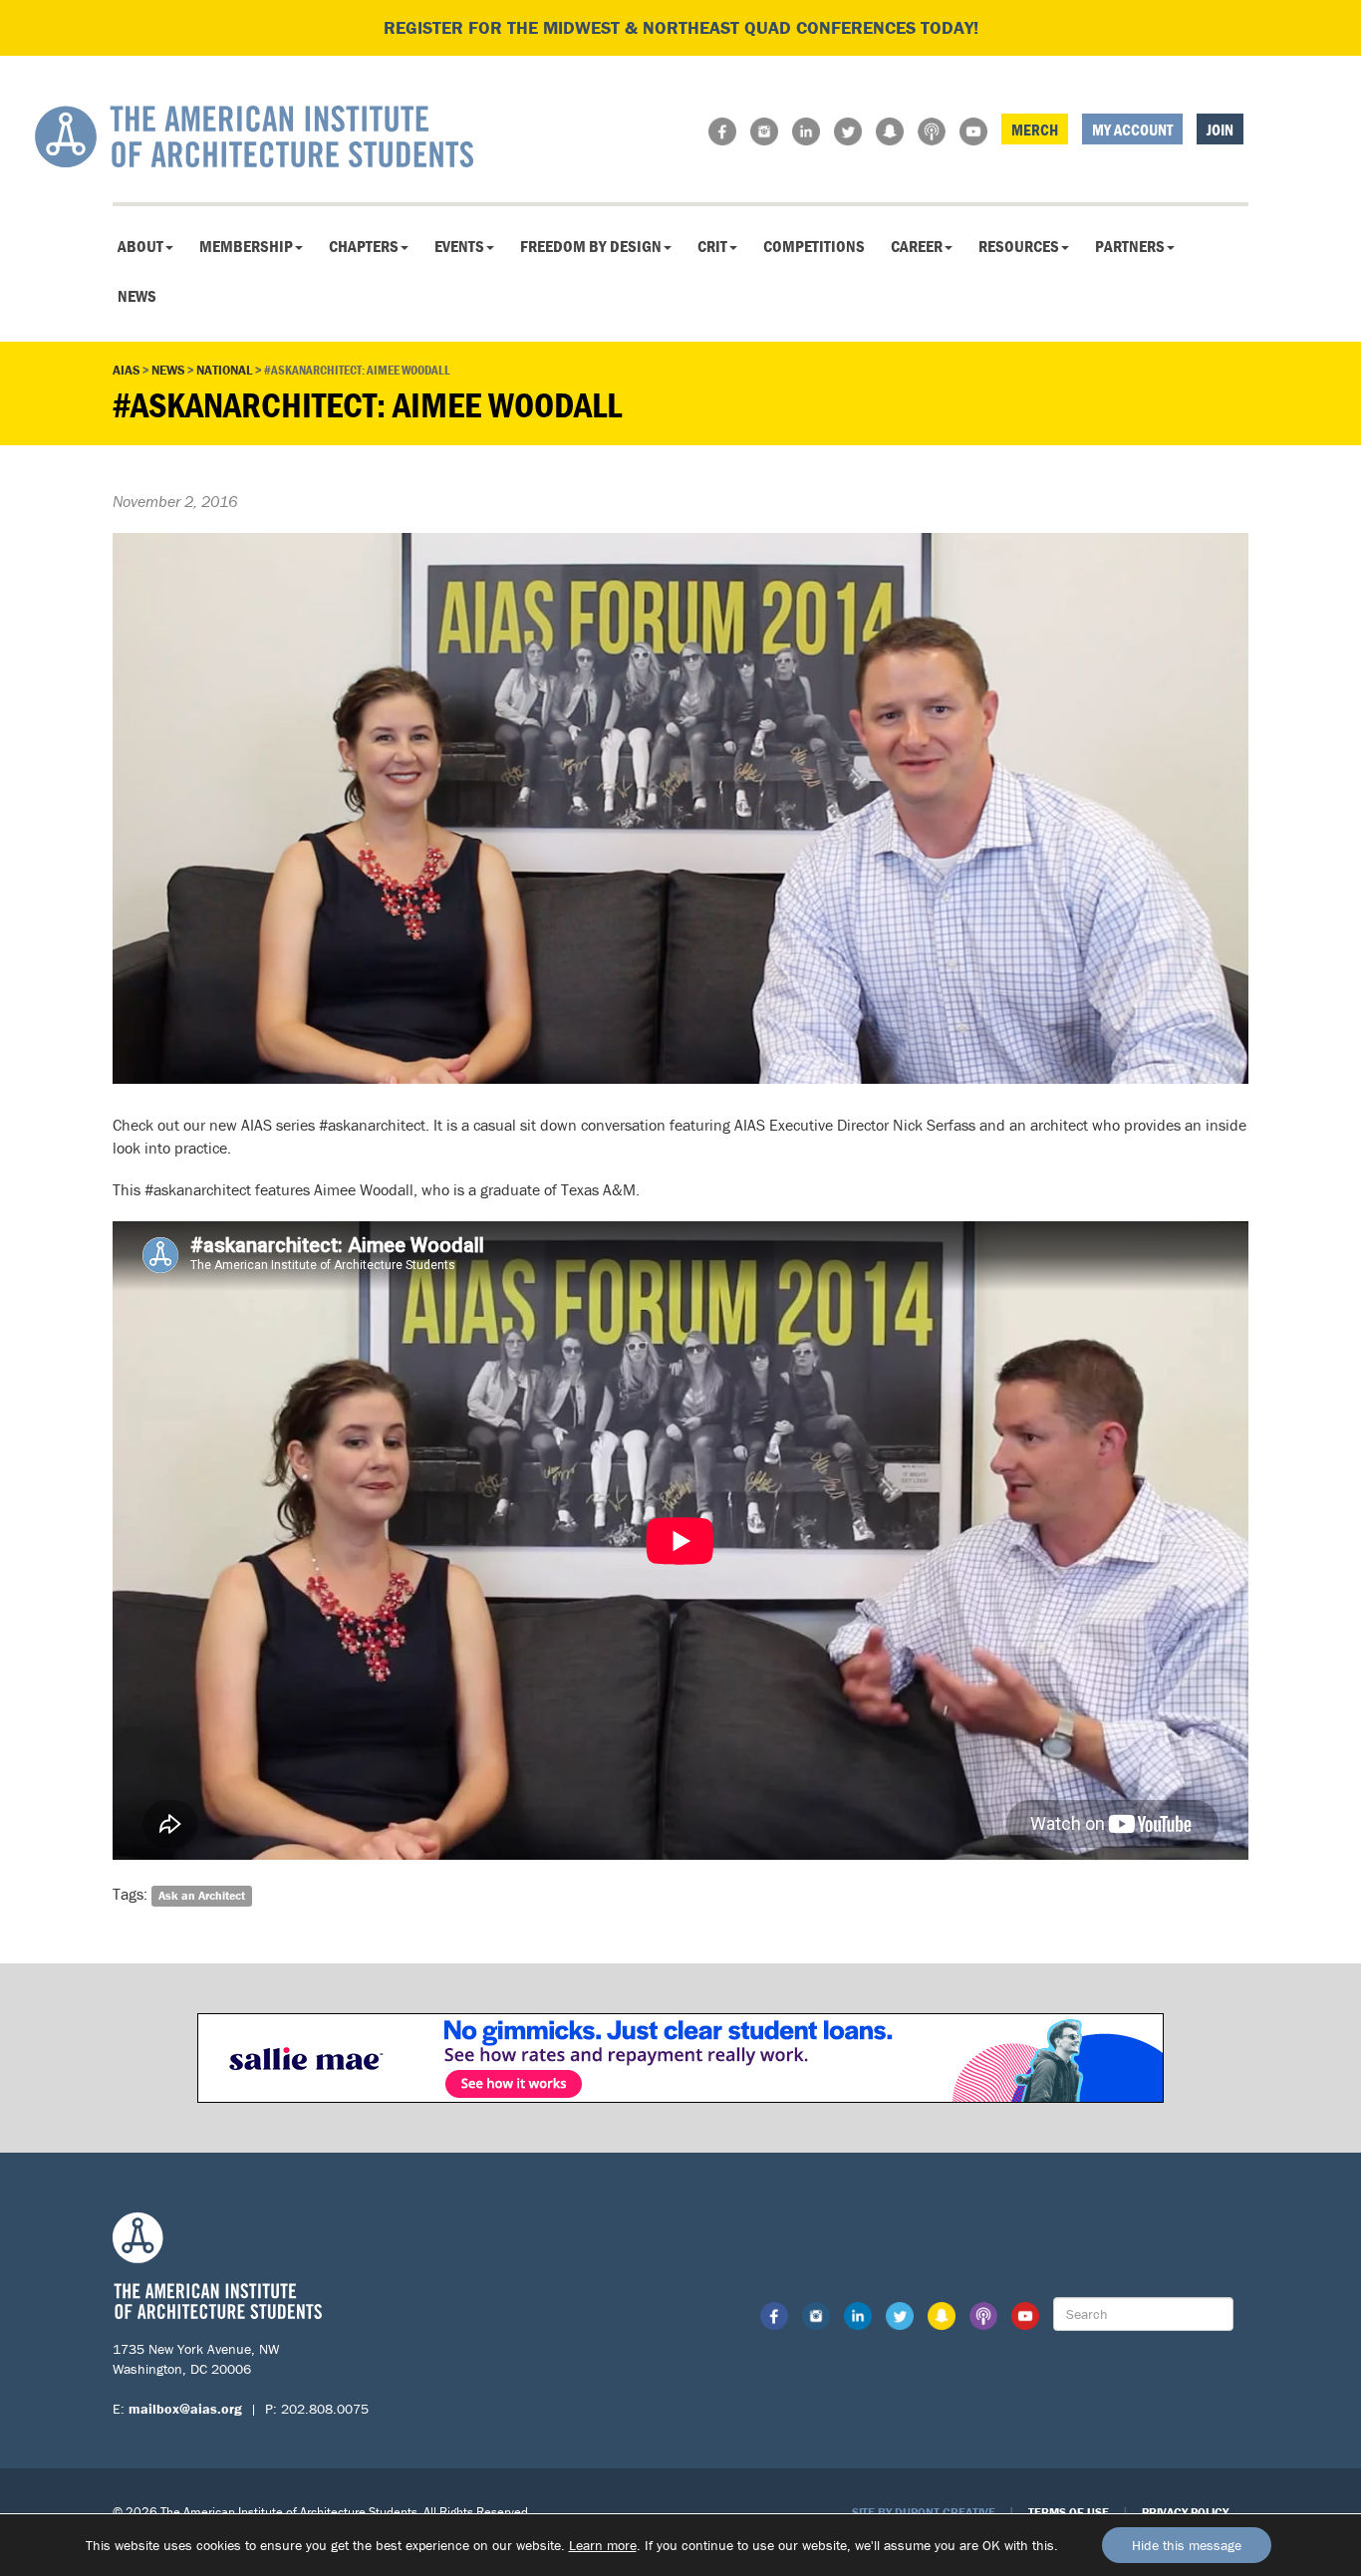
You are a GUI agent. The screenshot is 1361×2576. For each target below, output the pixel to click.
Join (1220, 129)
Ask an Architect (202, 1895)
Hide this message (1187, 2545)
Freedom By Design (591, 246)
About (140, 246)
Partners (1130, 246)
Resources (1019, 246)
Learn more (603, 2545)
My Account (1132, 129)
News (137, 296)
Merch (1035, 129)
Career (917, 246)
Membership (246, 246)
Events (459, 246)
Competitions (814, 246)
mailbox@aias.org (185, 2409)
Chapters (364, 246)
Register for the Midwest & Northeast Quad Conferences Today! (681, 27)
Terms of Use (1069, 2512)
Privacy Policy (1185, 2512)
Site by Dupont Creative (924, 2512)
